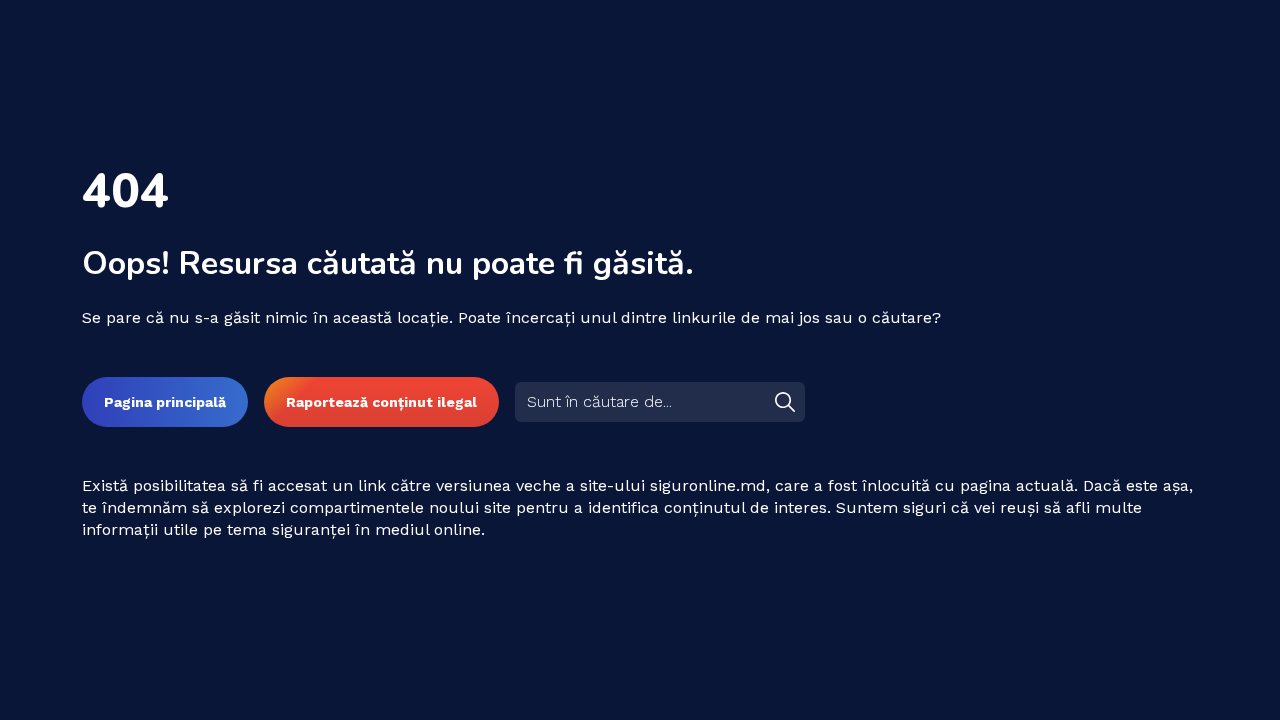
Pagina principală (165, 402)
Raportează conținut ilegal (381, 402)
